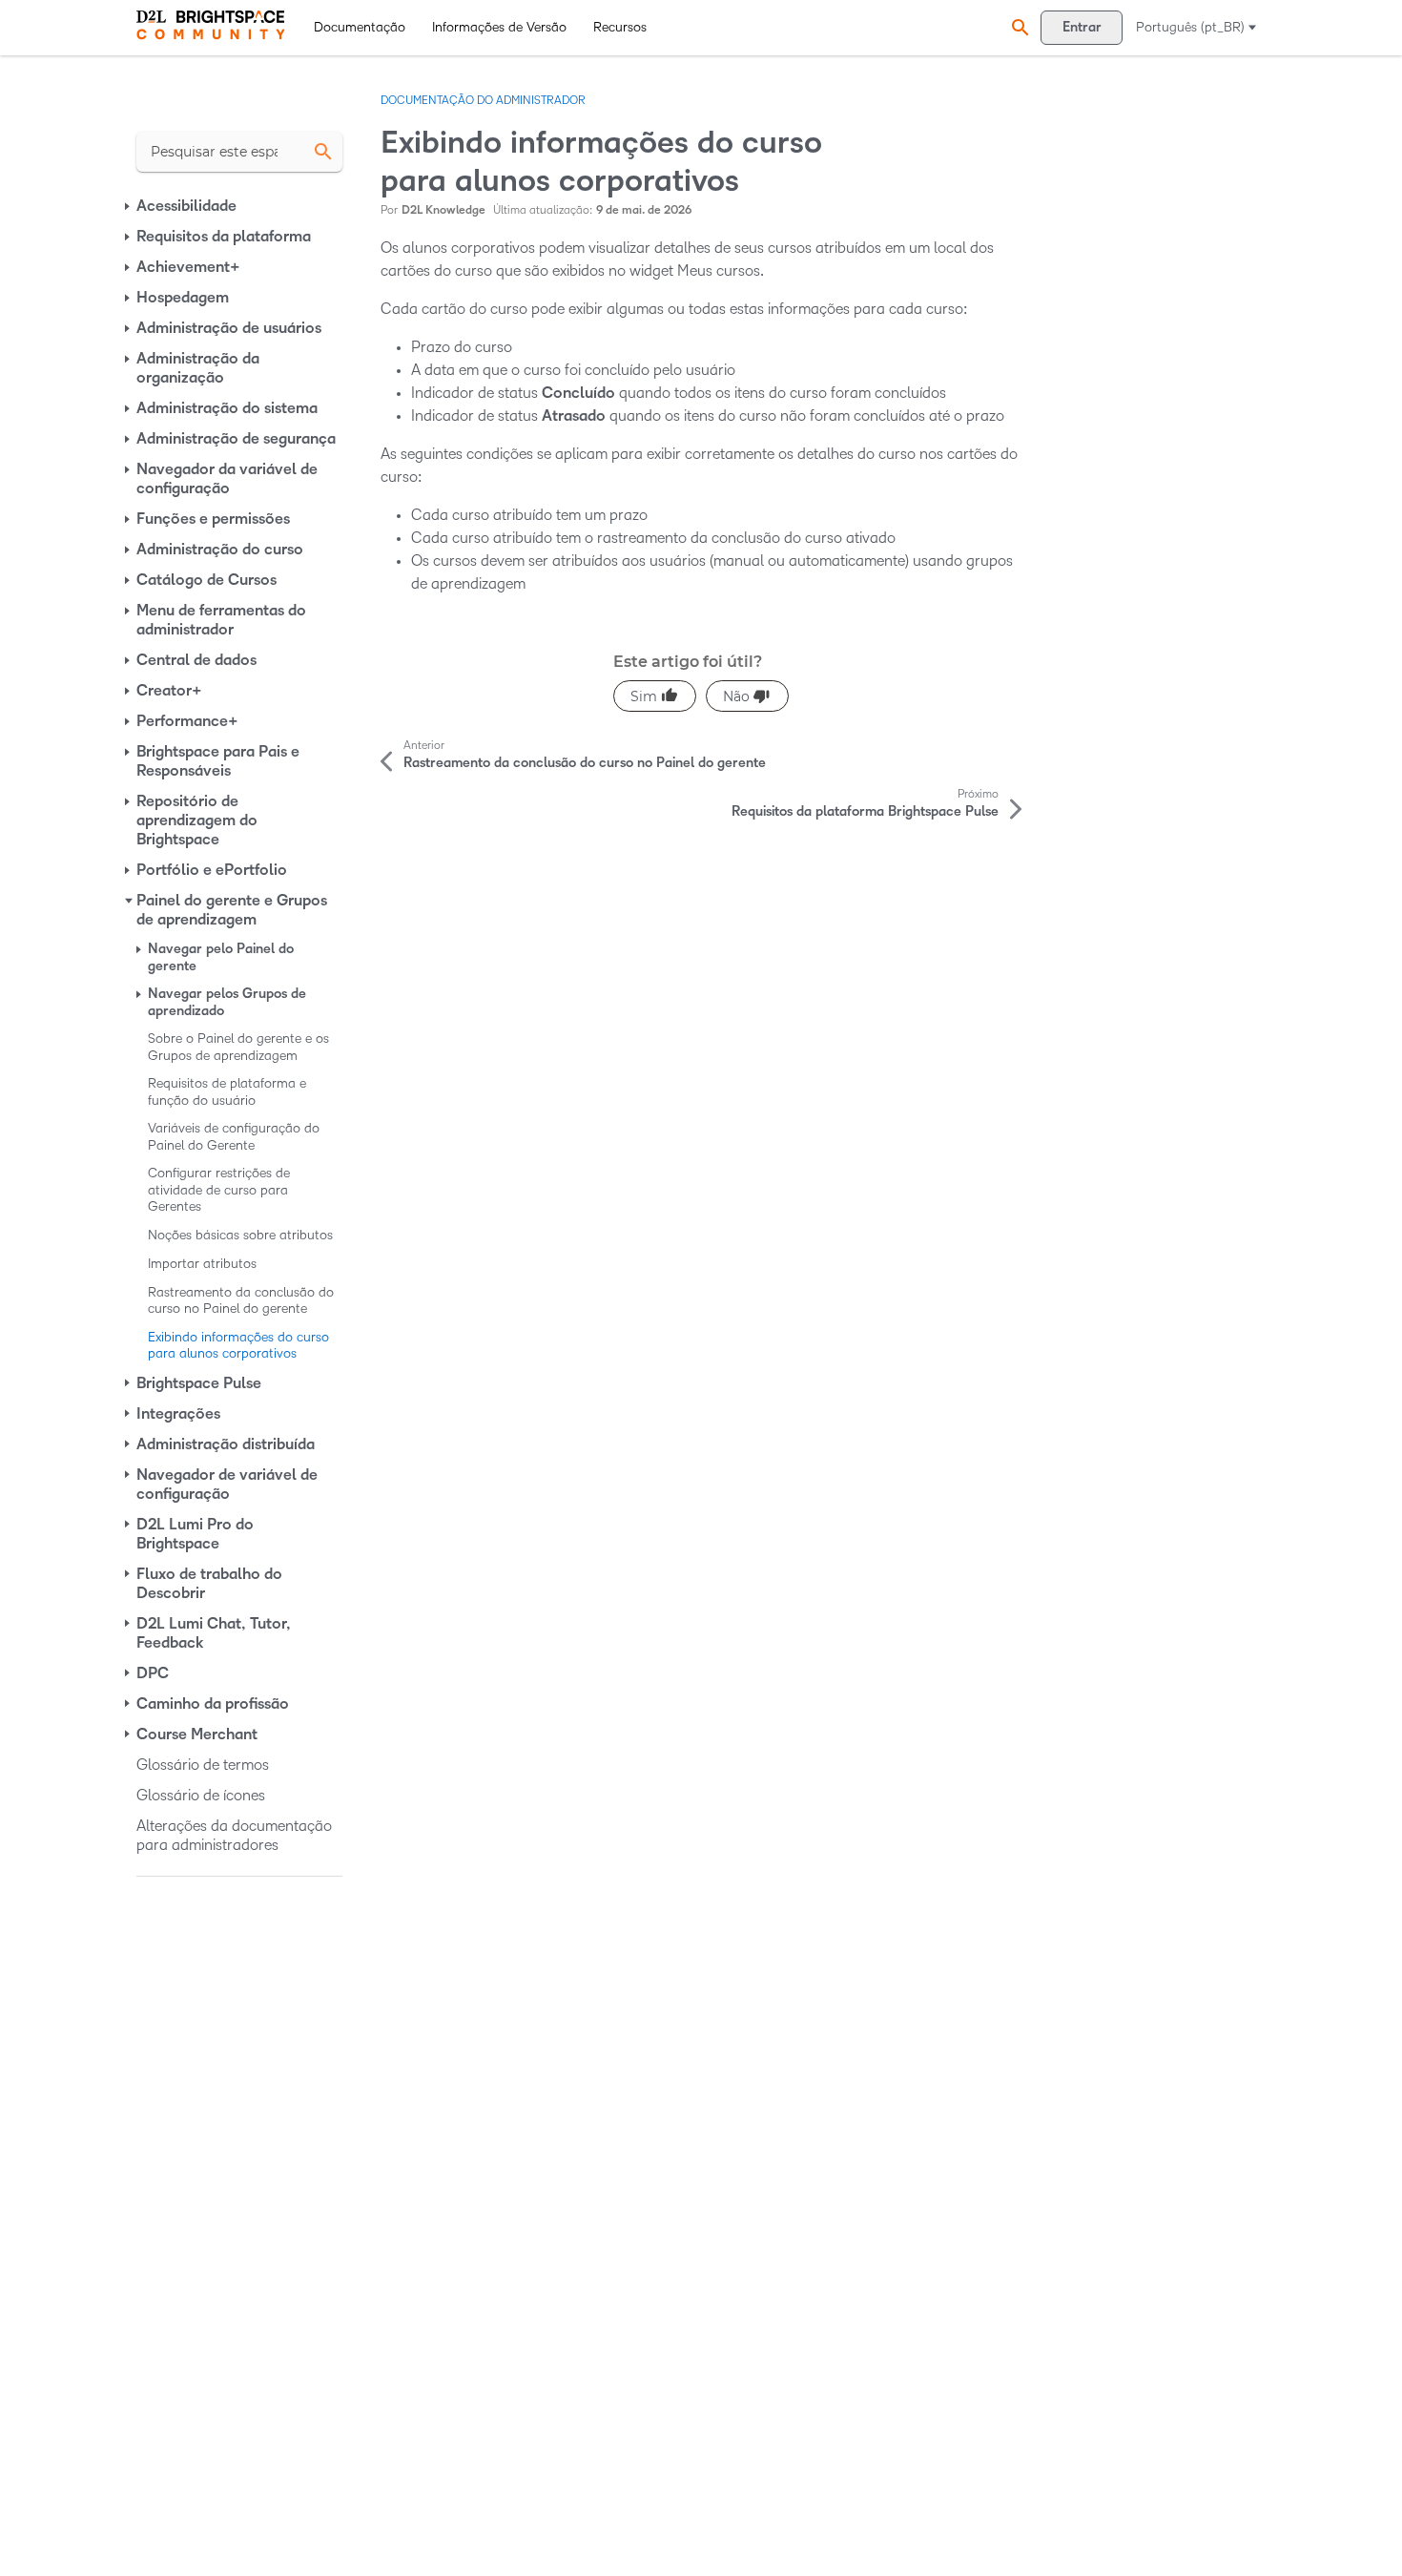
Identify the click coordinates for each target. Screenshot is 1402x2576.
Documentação (360, 27)
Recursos (620, 27)
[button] (1018, 27)
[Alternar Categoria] (129, 206)
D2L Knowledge (443, 210)
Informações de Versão (499, 27)
